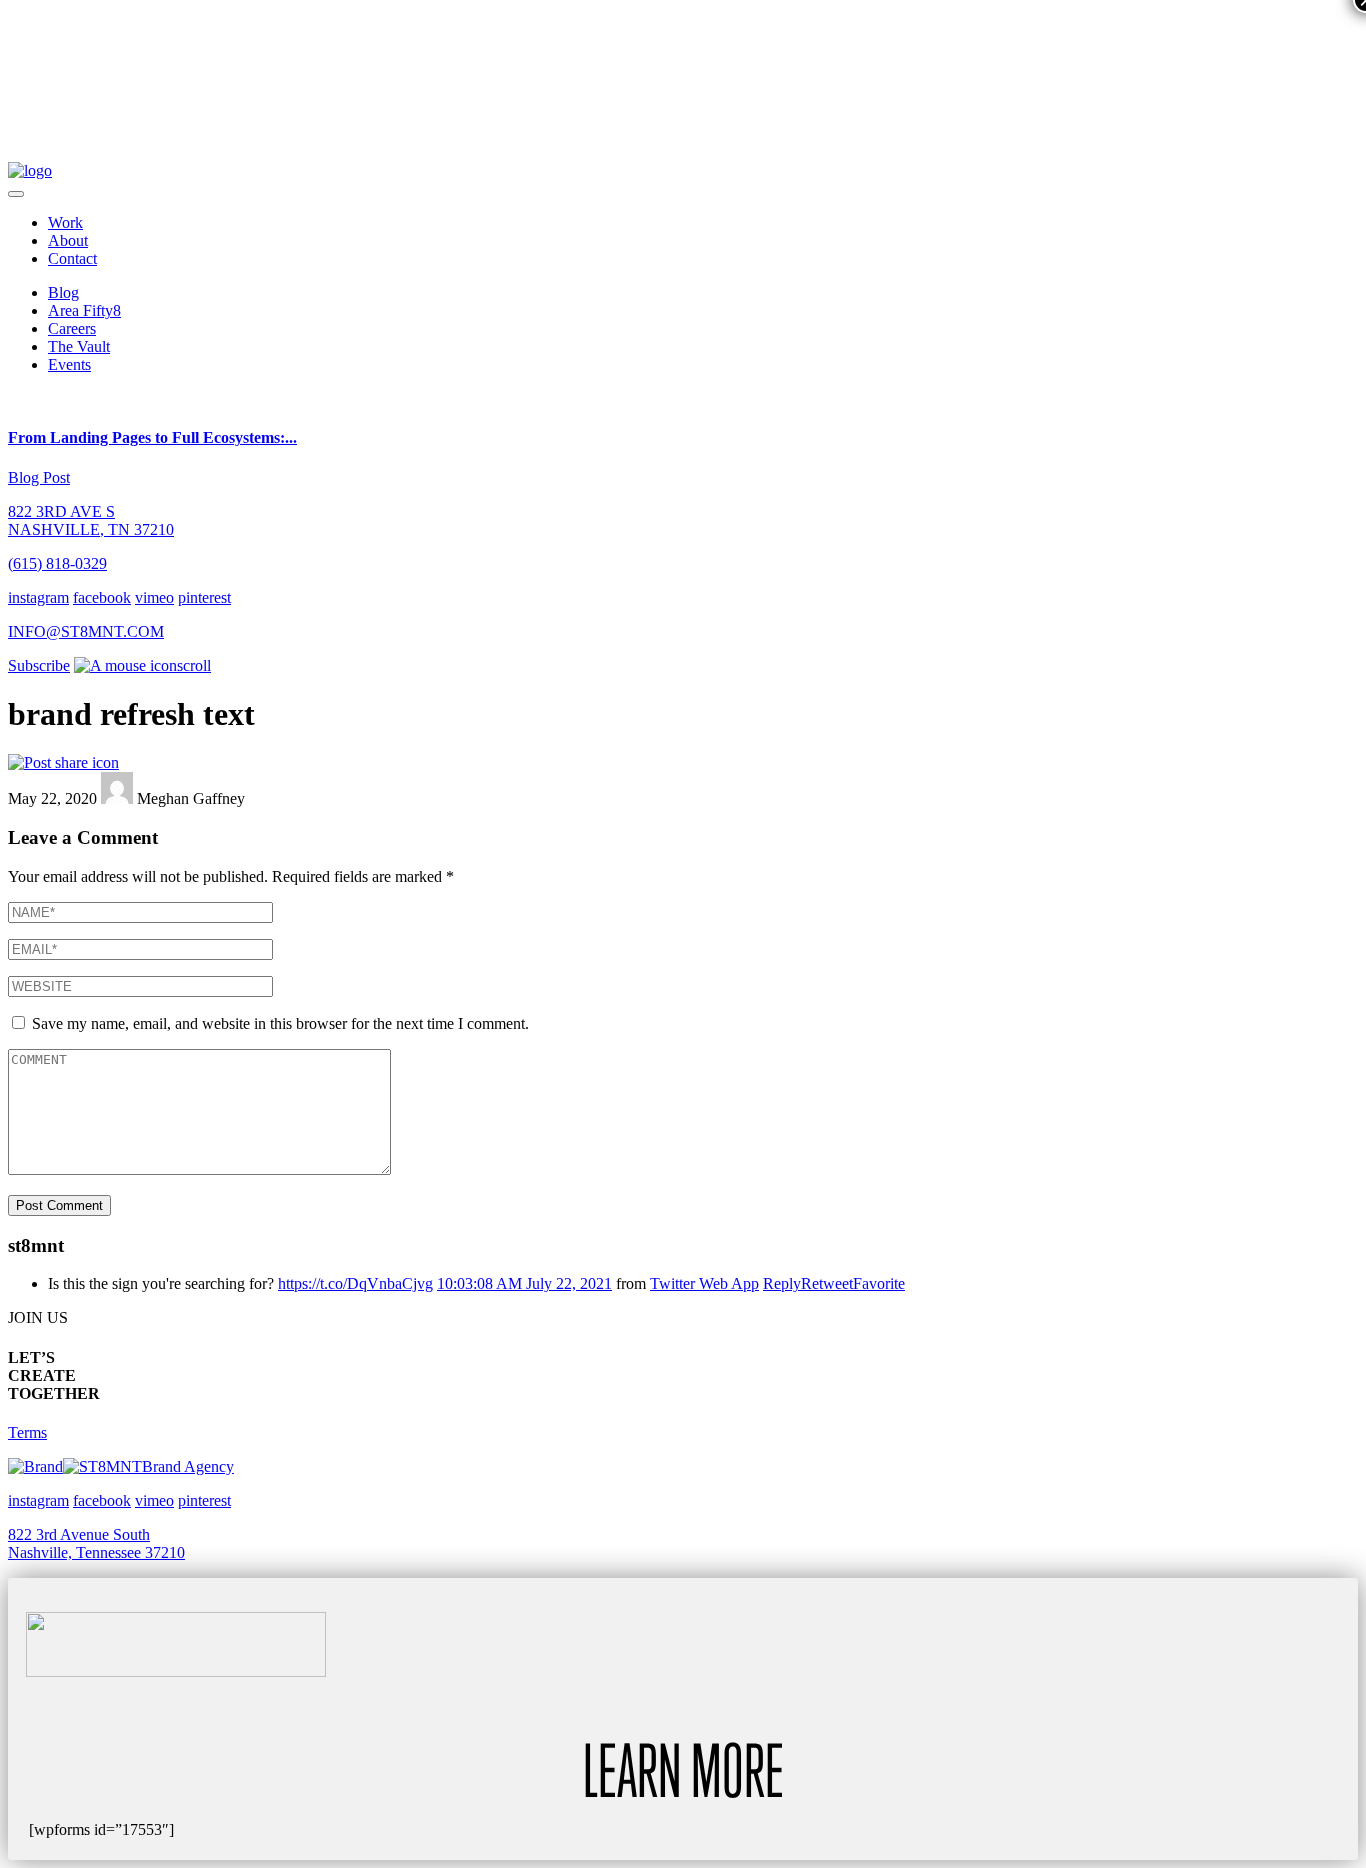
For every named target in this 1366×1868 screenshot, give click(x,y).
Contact (72, 258)
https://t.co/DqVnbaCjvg (355, 1283)
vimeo (154, 597)
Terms (27, 1432)
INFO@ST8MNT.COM (86, 631)
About (68, 240)
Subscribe (39, 665)
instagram (38, 597)
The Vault (79, 346)
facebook (102, 597)
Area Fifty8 (84, 310)
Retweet (827, 1283)
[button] (16, 194)
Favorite (879, 1283)
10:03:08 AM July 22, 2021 (524, 1283)
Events (69, 364)
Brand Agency (188, 1466)
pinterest (204, 597)
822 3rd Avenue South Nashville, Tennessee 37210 (96, 1543)
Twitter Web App (704, 1283)
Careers (72, 328)
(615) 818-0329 (57, 563)
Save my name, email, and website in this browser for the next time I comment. (280, 1023)
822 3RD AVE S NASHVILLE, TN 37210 (91, 520)
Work (65, 222)
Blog (63, 292)
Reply (782, 1283)
